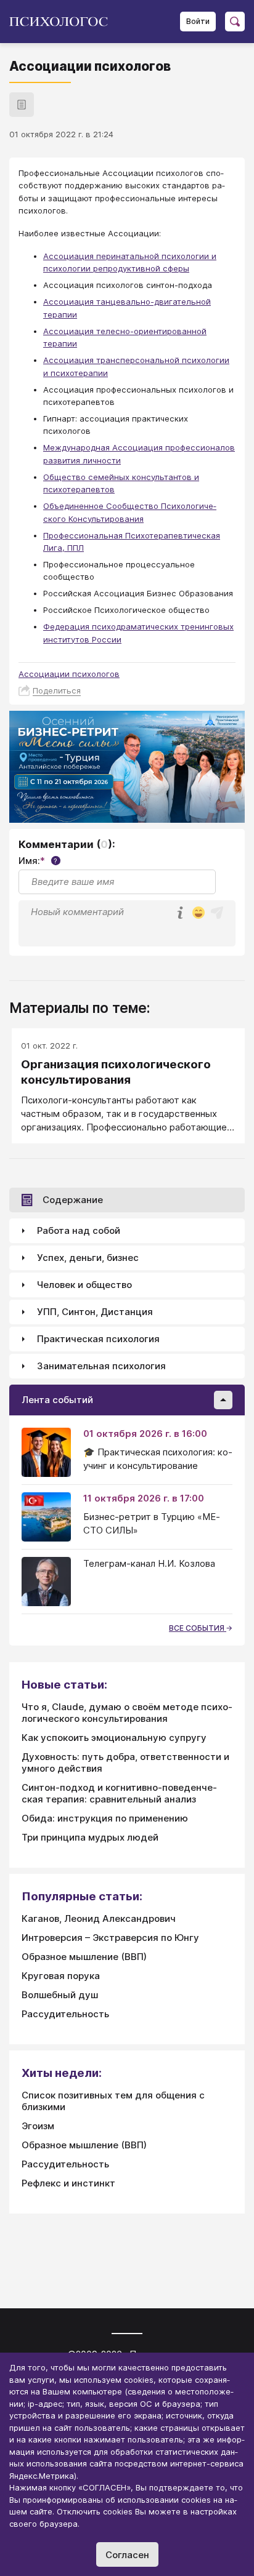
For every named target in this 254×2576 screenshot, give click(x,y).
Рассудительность (65, 2014)
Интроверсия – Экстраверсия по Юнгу (110, 1938)
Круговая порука (61, 1976)
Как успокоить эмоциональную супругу (114, 1738)
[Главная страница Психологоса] (63, 22)
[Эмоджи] (199, 914)
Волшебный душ (60, 1995)
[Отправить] (217, 913)
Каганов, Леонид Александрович (99, 1918)
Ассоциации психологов (69, 674)
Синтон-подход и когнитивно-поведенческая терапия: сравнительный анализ (119, 1793)
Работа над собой (79, 1230)
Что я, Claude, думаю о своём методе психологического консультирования (127, 1713)
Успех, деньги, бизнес (88, 1258)
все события (198, 1628)
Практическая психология (98, 1339)
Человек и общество (84, 1285)
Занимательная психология (101, 1366)
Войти (198, 21)
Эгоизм (38, 2126)
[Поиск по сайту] (235, 22)
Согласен (127, 2555)
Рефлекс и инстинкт (68, 2183)
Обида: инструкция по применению (105, 1818)
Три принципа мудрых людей (90, 1837)
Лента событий (57, 1400)
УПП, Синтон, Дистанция (95, 1312)
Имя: (38, 861)
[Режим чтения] (22, 105)
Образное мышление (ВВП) (84, 1957)
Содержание (73, 1200)
